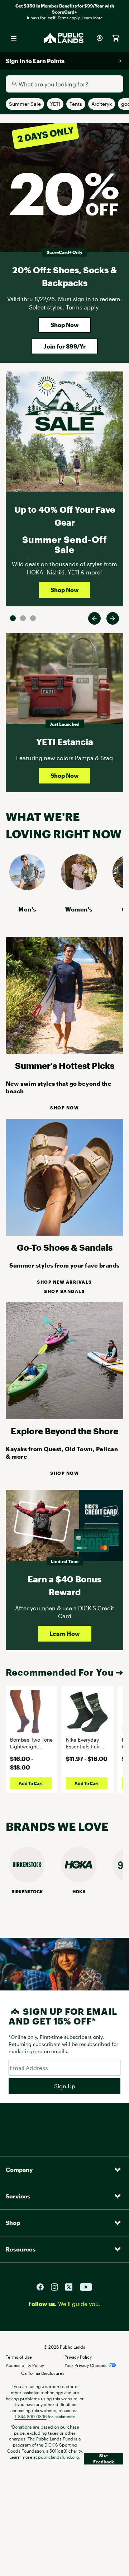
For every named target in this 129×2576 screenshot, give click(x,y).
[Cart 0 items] (115, 38)
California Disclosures (43, 2373)
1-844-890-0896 (31, 2416)
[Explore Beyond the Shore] (64, 1417)
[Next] (113, 618)
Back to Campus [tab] (23, 618)
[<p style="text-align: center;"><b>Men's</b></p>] (27, 888)
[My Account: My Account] (100, 38)
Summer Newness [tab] (33, 618)
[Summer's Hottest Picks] (64, 1052)
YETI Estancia (65, 742)
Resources (21, 2249)
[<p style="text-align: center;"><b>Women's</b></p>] (79, 888)
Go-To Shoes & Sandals (65, 1247)
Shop (13, 2223)
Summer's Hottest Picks (65, 1066)
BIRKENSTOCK (27, 1891)
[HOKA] (79, 1880)
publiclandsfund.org (59, 2457)
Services (18, 2196)
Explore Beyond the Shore (64, 1431)
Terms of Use (19, 2357)
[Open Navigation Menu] (14, 38)
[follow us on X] (72, 2286)
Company (19, 2170)
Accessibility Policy (25, 2365)
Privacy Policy (78, 2357)
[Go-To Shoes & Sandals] (64, 1233)
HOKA (79, 1891)
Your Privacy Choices (85, 2365)
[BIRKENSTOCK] (27, 1880)
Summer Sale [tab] (13, 618)
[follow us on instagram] (57, 2286)
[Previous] (94, 618)
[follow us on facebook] (43, 2286)
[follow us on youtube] (86, 2286)
